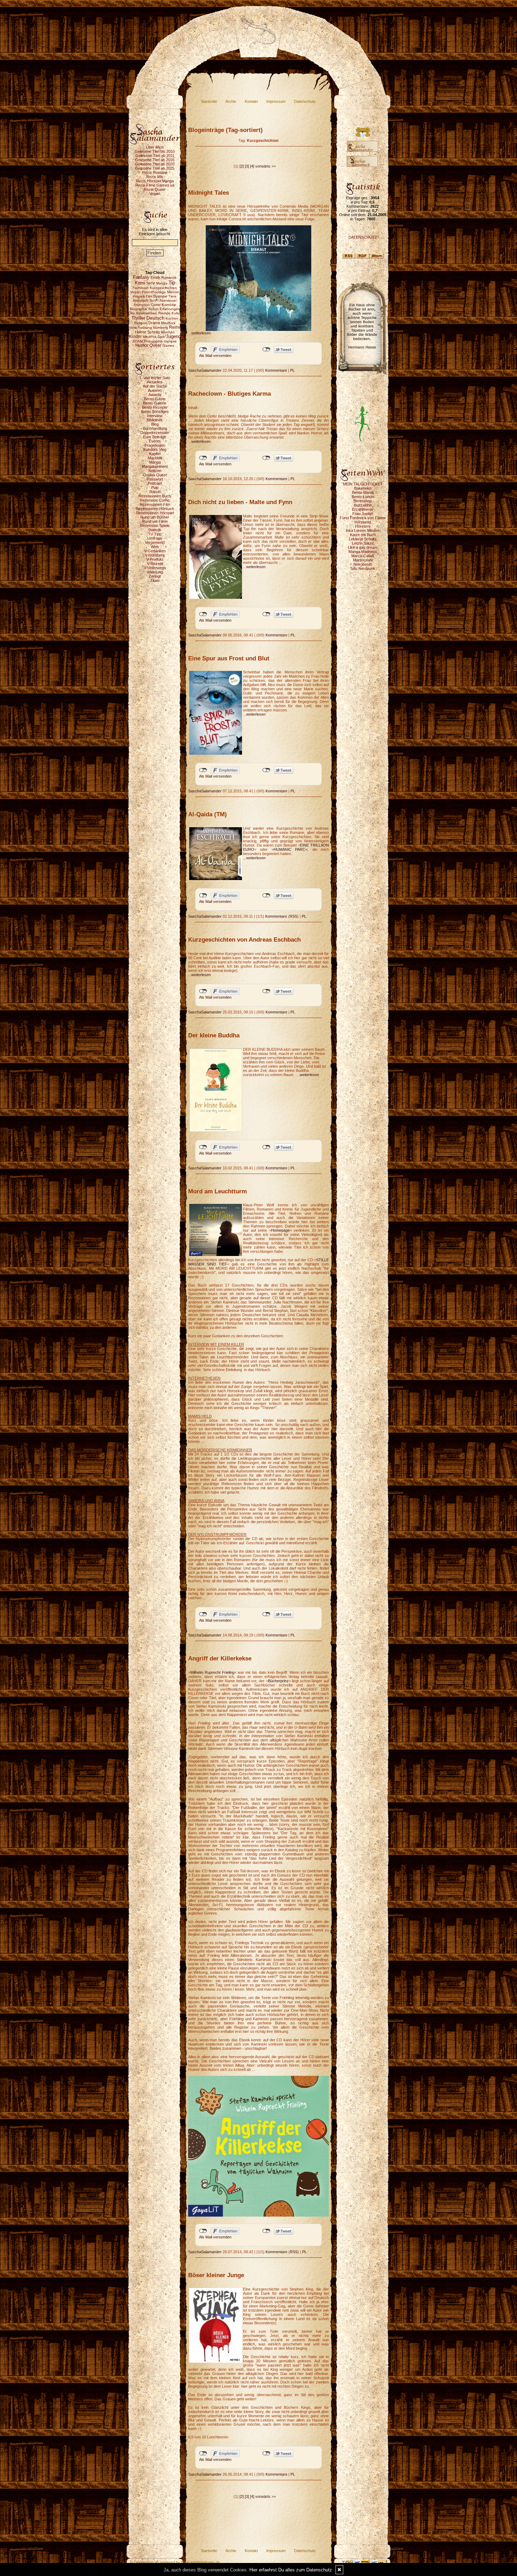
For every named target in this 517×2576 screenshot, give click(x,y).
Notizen (155, 471)
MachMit (155, 458)
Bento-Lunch (363, 497)
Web (155, 547)
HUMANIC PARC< (291, 849)
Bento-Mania (363, 492)
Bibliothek (155, 420)
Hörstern (363, 526)
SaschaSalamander (205, 370)
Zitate (155, 580)
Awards (155, 395)
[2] (242, 166)
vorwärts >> (266, 166)
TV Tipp (155, 534)
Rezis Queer (155, 189)
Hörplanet (363, 522)
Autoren (155, 390)
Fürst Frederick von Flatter (363, 518)
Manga (155, 462)
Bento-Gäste (155, 399)
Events (155, 441)
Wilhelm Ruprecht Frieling (212, 1672)
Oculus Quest (155, 475)
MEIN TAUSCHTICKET (363, 484)
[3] (247, 166)
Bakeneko (363, 488)
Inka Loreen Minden (363, 530)
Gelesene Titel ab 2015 (155, 160)
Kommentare (276, 370)
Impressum (276, 101)
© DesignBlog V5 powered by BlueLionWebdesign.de (175, 2562)
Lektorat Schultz (363, 539)
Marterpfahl (363, 560)
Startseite (209, 101)
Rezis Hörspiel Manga (155, 181)
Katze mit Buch (363, 535)
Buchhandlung (155, 428)
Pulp (155, 488)
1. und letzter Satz (155, 378)
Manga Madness (363, 552)
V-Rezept (155, 564)
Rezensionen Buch (155, 496)
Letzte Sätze (363, 543)
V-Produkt (155, 559)
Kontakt (251, 101)
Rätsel (155, 492)
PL (292, 370)
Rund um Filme (155, 521)
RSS (293, 916)
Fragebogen (155, 445)
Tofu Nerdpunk (363, 568)
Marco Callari (363, 556)
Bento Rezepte (155, 407)
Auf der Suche (155, 386)
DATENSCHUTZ (363, 237)
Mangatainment (155, 466)
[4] (252, 166)
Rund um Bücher (155, 517)
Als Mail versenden (215, 356)
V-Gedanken (155, 551)
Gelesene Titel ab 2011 (155, 156)
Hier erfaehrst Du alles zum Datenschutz (291, 2570)
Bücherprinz (278, 1681)
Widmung (155, 572)
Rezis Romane (155, 172)
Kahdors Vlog (155, 450)
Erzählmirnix (363, 509)
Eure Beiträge (155, 437)
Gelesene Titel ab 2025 (155, 168)
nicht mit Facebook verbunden (203, 350)
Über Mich (155, 147)
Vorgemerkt (155, 542)
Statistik (155, 530)
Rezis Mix (155, 177)
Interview (155, 416)
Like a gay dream (363, 547)
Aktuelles (155, 382)
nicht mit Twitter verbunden (266, 350)
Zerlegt (155, 576)
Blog (155, 424)
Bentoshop (363, 501)
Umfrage (155, 538)
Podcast (155, 483)
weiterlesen (201, 333)
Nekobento (363, 564)
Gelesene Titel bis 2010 (155, 151)
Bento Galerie (155, 403)
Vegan (155, 194)
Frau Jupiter (363, 514)
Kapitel (155, 454)
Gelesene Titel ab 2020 (155, 164)
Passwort (155, 479)
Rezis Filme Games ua (155, 185)
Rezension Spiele (155, 526)
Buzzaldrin (363, 505)
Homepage (280, 1230)
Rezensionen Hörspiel (155, 513)
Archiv (231, 101)
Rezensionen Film (155, 504)
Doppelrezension (155, 433)
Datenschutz (305, 101)
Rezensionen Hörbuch (155, 509)
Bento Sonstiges (155, 411)
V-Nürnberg (155, 555)
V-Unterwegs (155, 568)
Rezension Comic (155, 500)
